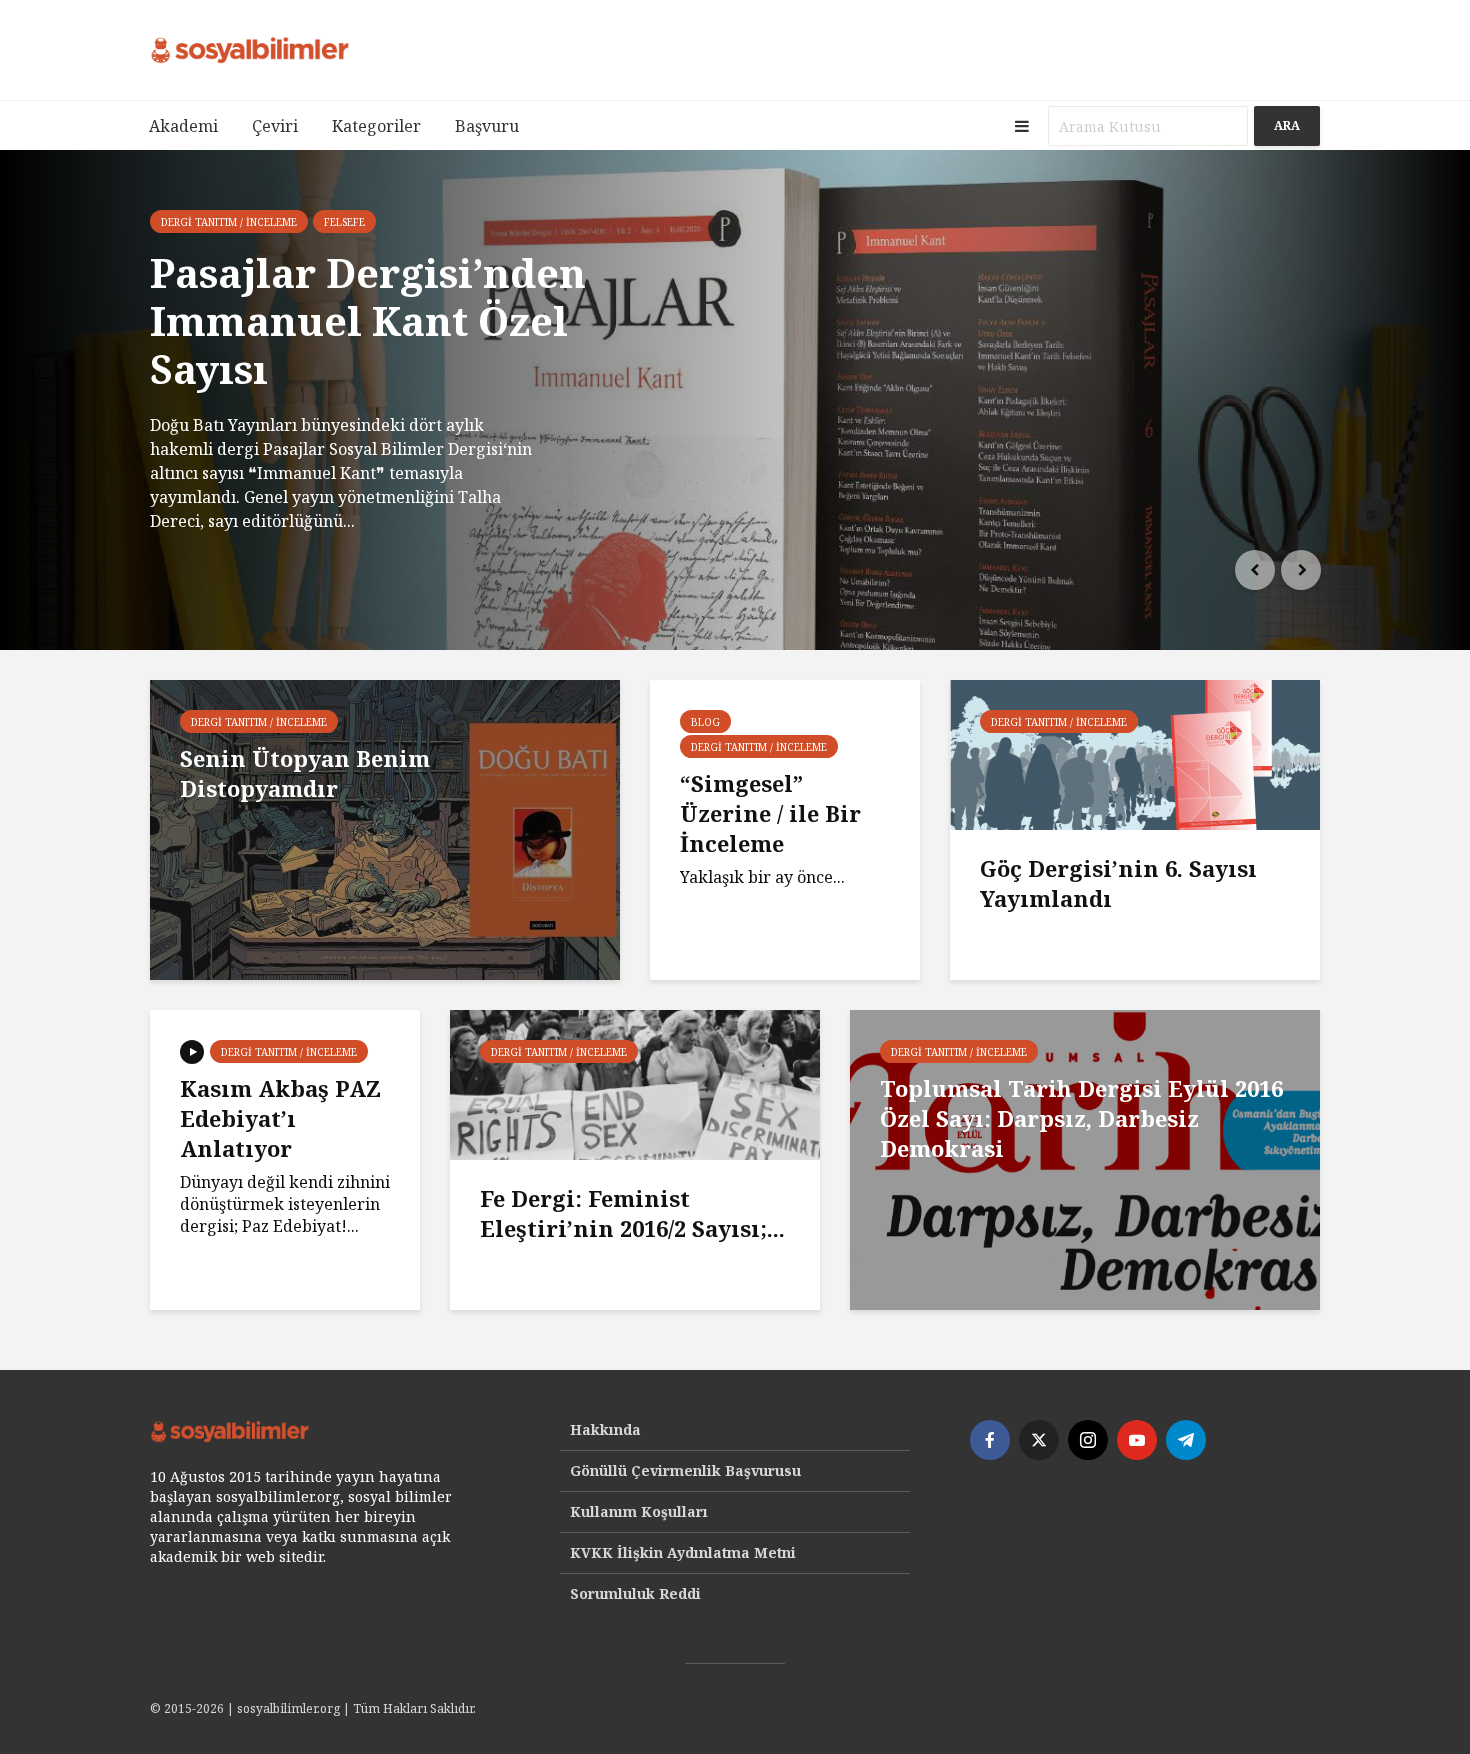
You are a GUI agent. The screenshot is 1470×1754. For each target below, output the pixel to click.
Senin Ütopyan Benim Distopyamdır (305, 773)
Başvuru (487, 126)
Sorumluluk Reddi (635, 1593)
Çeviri (275, 126)
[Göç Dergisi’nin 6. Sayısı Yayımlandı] (1135, 753)
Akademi (183, 126)
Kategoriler (376, 126)
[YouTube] (1137, 1440)
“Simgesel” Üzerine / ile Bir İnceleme (770, 813)
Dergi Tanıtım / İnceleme (229, 222)
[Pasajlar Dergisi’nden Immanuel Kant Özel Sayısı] (735, 400)
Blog (705, 722)
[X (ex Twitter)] (1039, 1440)
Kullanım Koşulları (639, 1511)
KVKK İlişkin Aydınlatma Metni (683, 1552)
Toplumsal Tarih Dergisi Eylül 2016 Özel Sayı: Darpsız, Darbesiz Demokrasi (1081, 1118)
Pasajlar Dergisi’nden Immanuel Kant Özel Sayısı (368, 321)
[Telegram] (1186, 1440)
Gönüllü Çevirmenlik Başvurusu (685, 1470)
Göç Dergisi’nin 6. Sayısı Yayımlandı (1118, 883)
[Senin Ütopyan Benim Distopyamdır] (385, 828)
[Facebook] (990, 1440)
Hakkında (605, 1429)
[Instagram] (1088, 1440)
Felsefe (344, 222)
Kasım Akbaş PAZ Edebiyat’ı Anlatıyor (280, 1118)
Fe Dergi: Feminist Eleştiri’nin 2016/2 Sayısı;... (632, 1213)
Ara (1287, 125)
